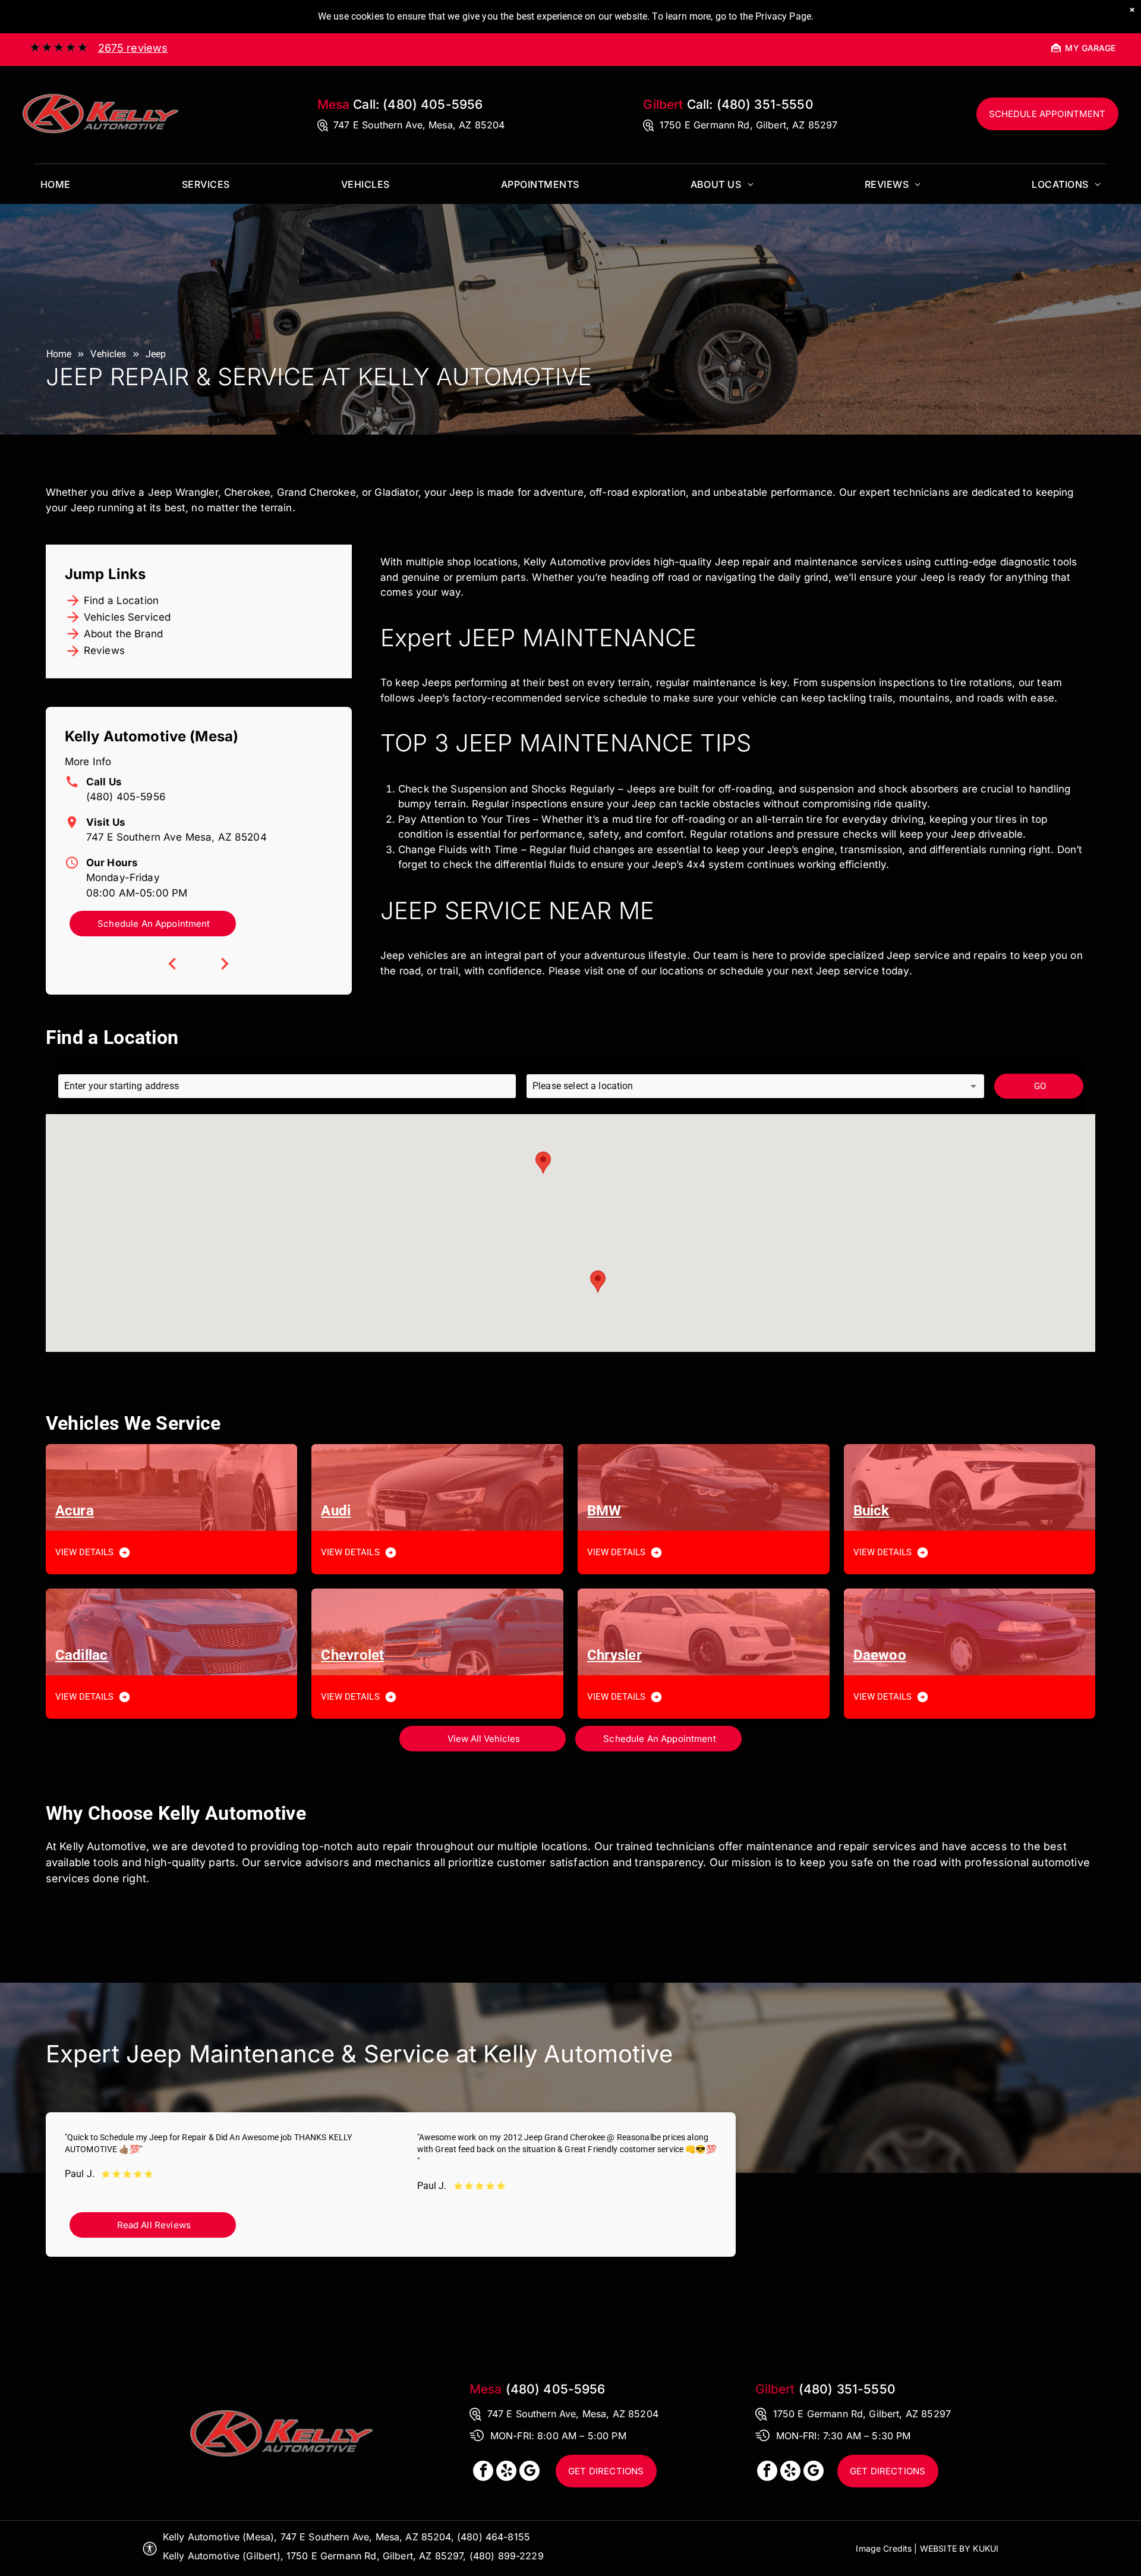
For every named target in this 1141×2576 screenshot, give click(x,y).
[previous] (172, 964)
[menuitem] (56, 184)
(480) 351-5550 (765, 104)
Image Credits (884, 2548)
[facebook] (483, 2472)
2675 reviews (133, 48)
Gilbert (663, 104)
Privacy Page (783, 16)
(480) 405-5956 (433, 104)
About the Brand (123, 634)
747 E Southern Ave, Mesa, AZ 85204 (419, 125)
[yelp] (506, 2472)
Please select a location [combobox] (583, 1086)
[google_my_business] (529, 2472)
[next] (225, 964)
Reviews (104, 650)
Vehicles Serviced (127, 617)
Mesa (334, 104)
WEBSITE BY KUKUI (959, 2548)
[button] (543, 1163)
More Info (88, 762)
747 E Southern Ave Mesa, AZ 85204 (176, 837)
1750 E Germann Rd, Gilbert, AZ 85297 (748, 125)
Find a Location (121, 600)
